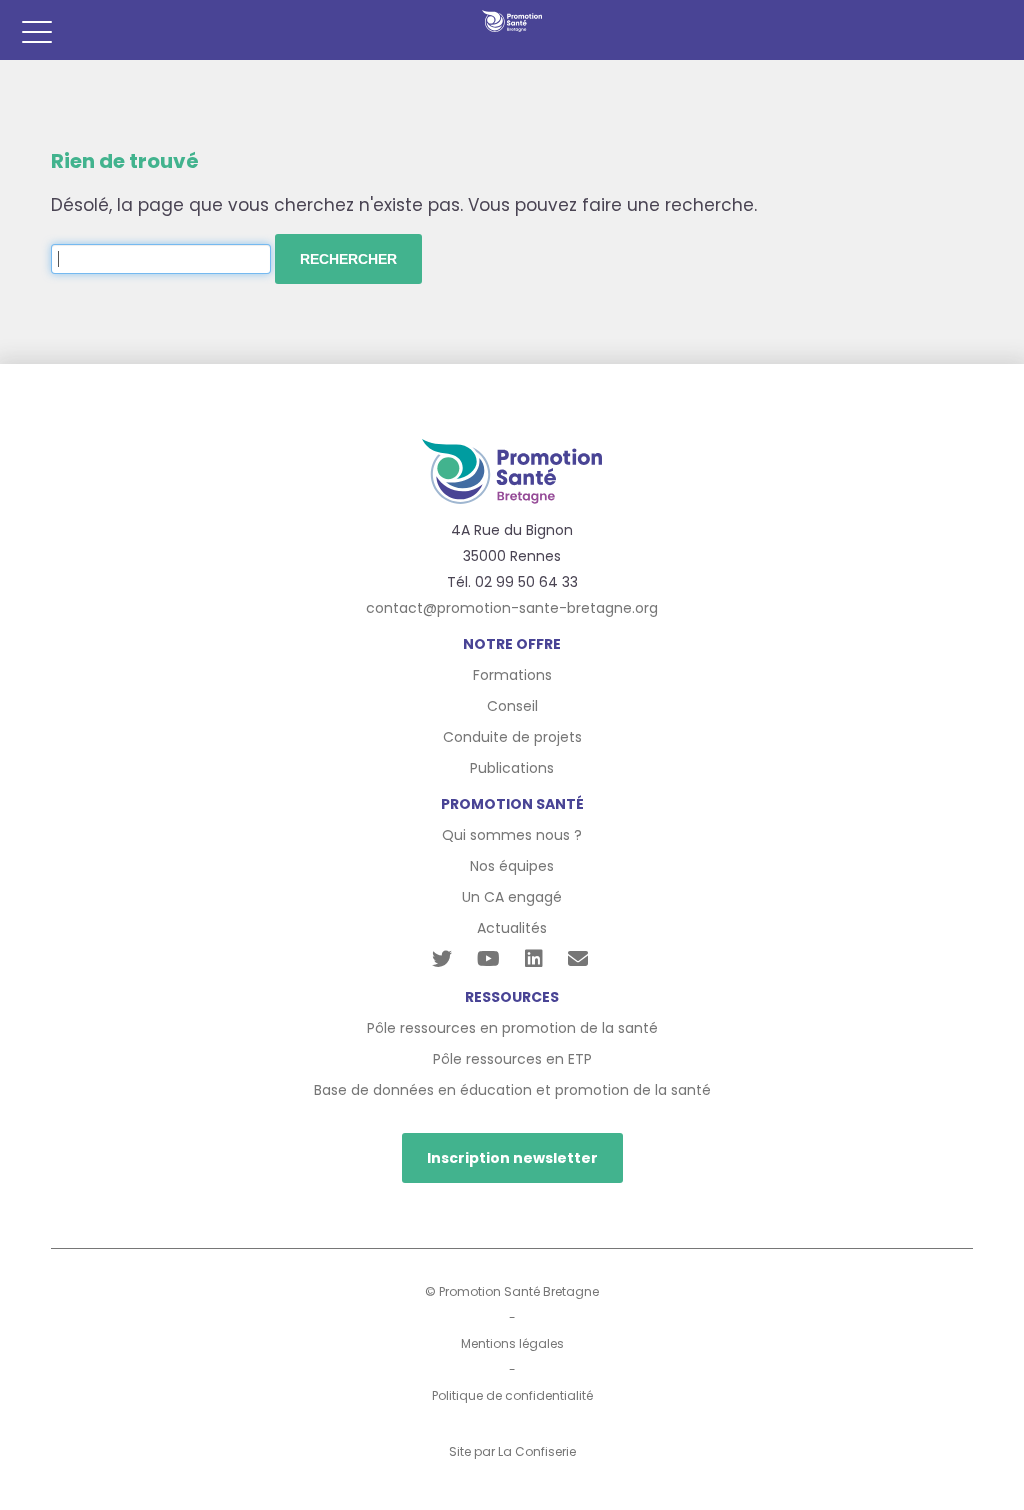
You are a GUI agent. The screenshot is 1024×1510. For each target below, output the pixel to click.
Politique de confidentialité (512, 1395)
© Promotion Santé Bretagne (512, 1291)
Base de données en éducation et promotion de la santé (512, 1090)
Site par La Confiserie (512, 1451)
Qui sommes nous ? (512, 835)
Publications (512, 768)
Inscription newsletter (512, 1158)
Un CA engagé (512, 897)
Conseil (512, 706)
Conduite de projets (512, 737)
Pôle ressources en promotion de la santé (512, 1028)
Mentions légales (512, 1343)
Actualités (512, 928)
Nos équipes (512, 866)
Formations (512, 675)
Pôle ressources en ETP (512, 1059)
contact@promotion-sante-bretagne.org (512, 608)
